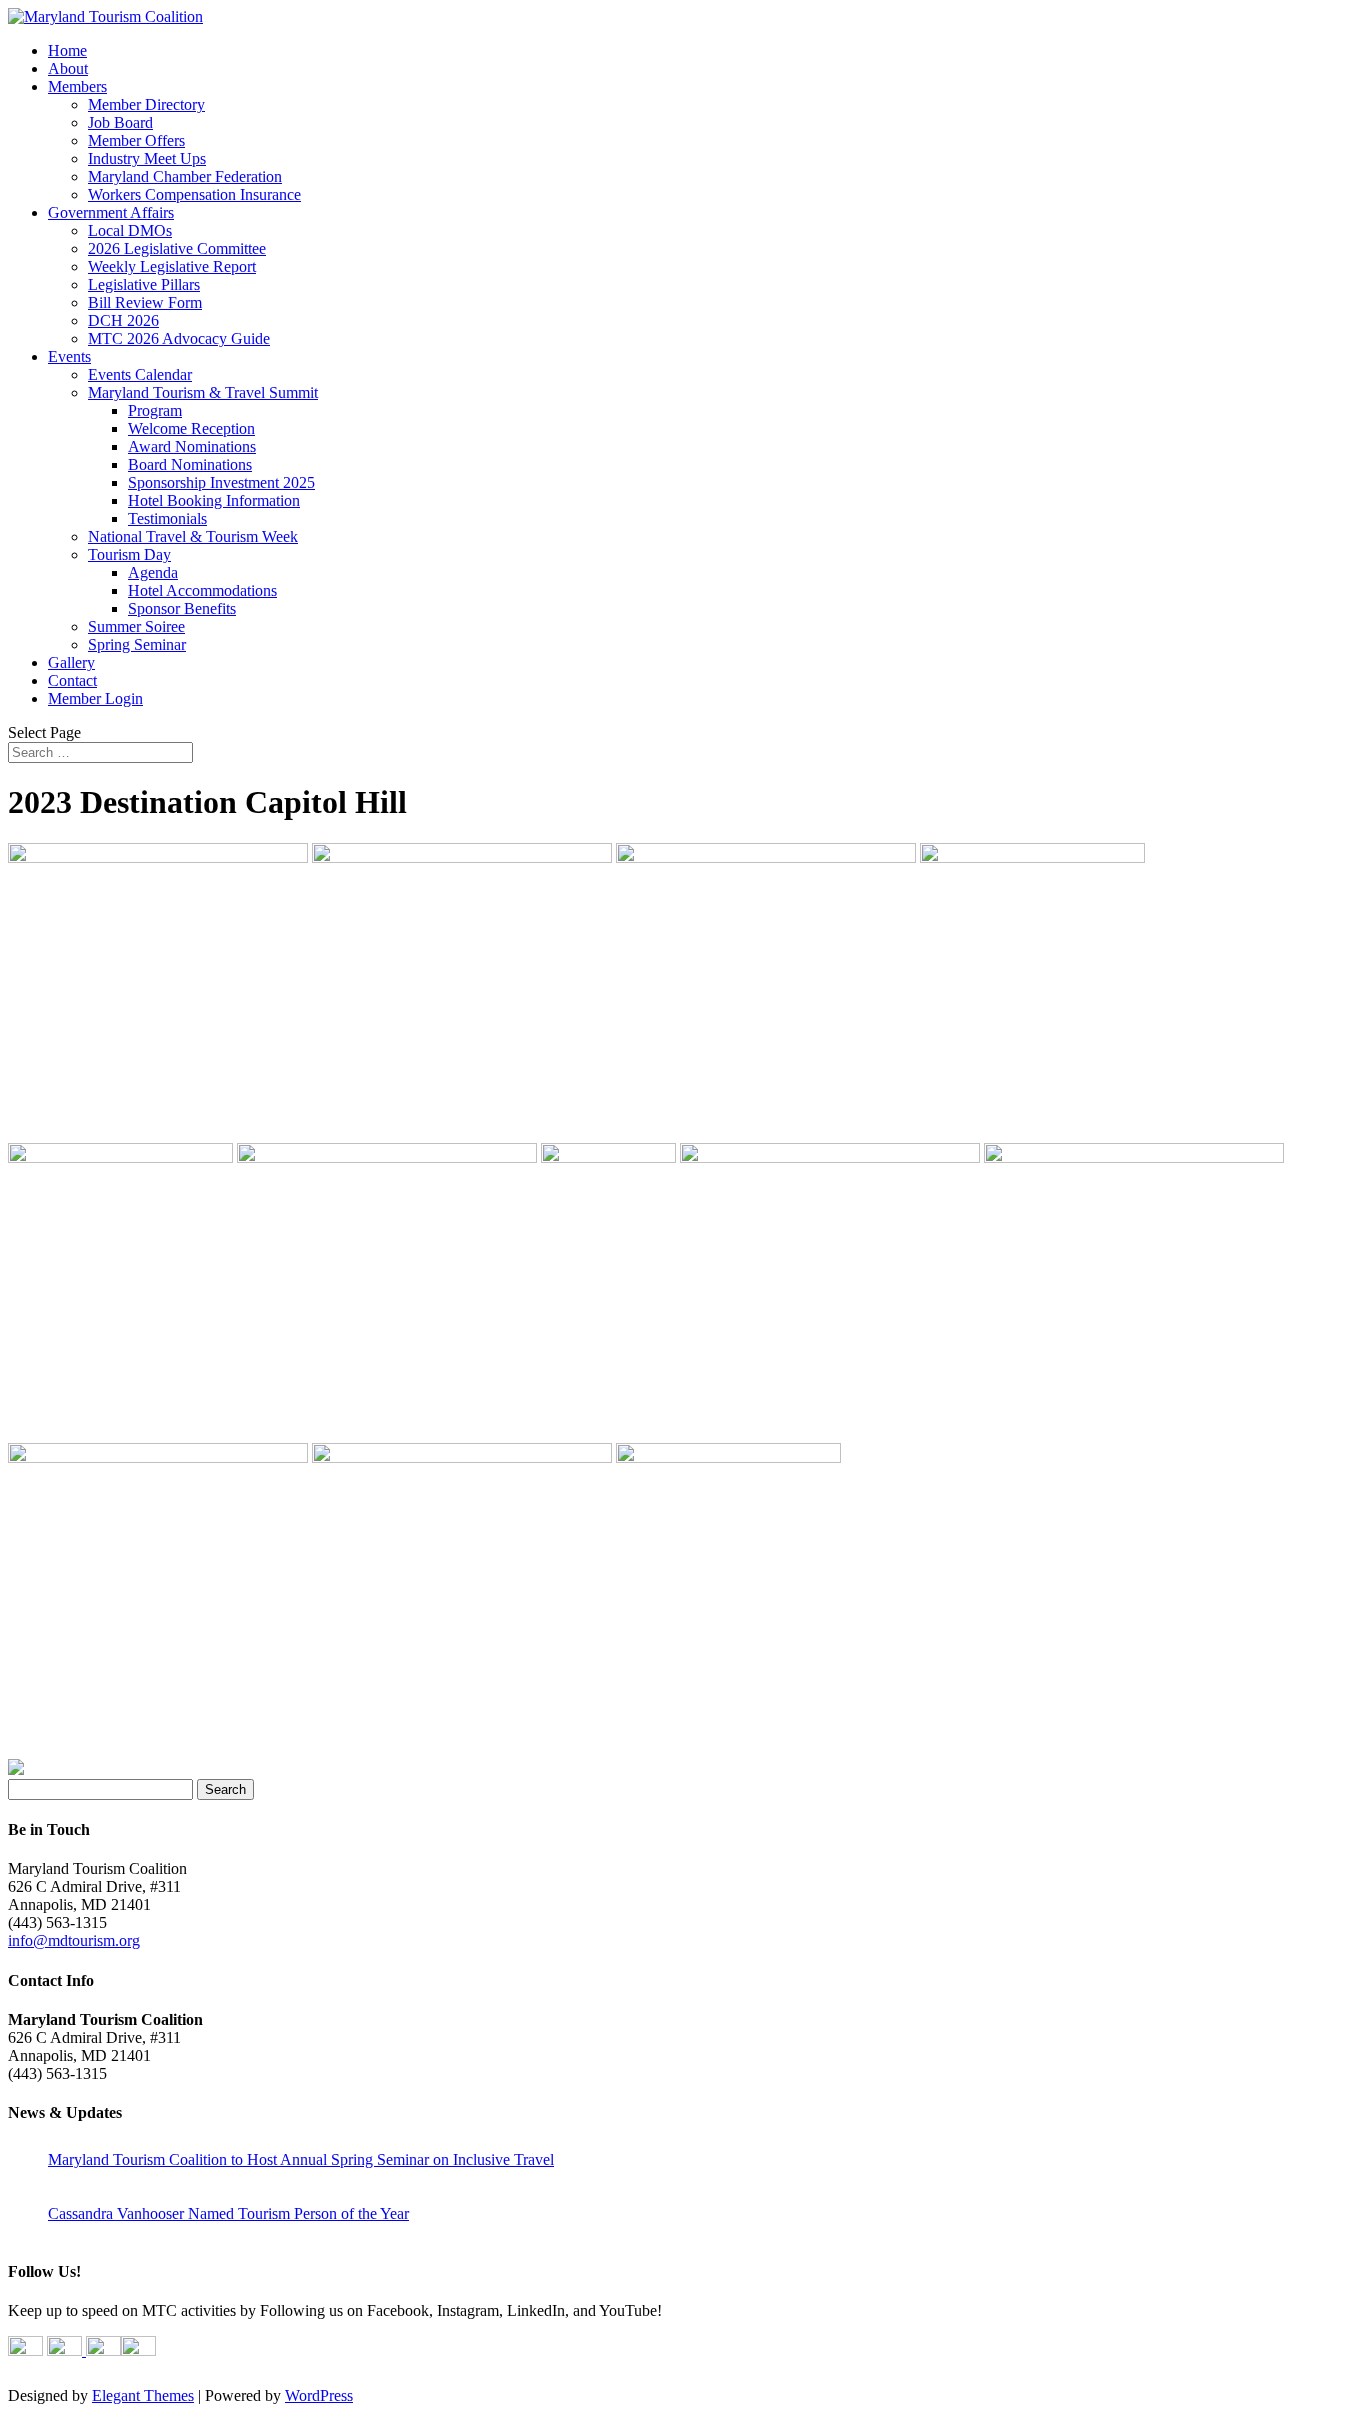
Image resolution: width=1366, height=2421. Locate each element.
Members (77, 86)
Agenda (153, 572)
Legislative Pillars (144, 284)
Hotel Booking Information (214, 500)
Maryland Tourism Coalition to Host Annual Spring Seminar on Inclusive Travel (301, 2159)
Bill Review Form (145, 302)
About (68, 68)
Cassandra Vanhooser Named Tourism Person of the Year (228, 2213)
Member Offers (136, 140)
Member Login (95, 698)
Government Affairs (111, 212)
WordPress (319, 2395)
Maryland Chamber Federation (185, 176)
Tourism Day (129, 554)
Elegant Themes (143, 2395)
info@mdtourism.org (74, 1940)
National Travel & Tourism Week (193, 536)
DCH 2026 (123, 320)
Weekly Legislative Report (172, 266)
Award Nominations (192, 446)
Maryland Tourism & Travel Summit (203, 392)
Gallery (71, 662)
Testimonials (167, 518)
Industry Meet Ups (147, 158)
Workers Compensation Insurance (194, 194)
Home (67, 50)
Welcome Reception (191, 428)
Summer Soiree (136, 626)
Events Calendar (140, 374)
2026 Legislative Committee (177, 248)
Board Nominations (190, 464)
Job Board (120, 122)
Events (69, 356)
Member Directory (146, 104)
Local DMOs (130, 230)
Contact (72, 680)
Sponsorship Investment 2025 (221, 482)
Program (155, 410)
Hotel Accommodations (202, 590)
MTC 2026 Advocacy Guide (179, 338)
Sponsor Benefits (182, 608)
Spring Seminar (137, 644)
